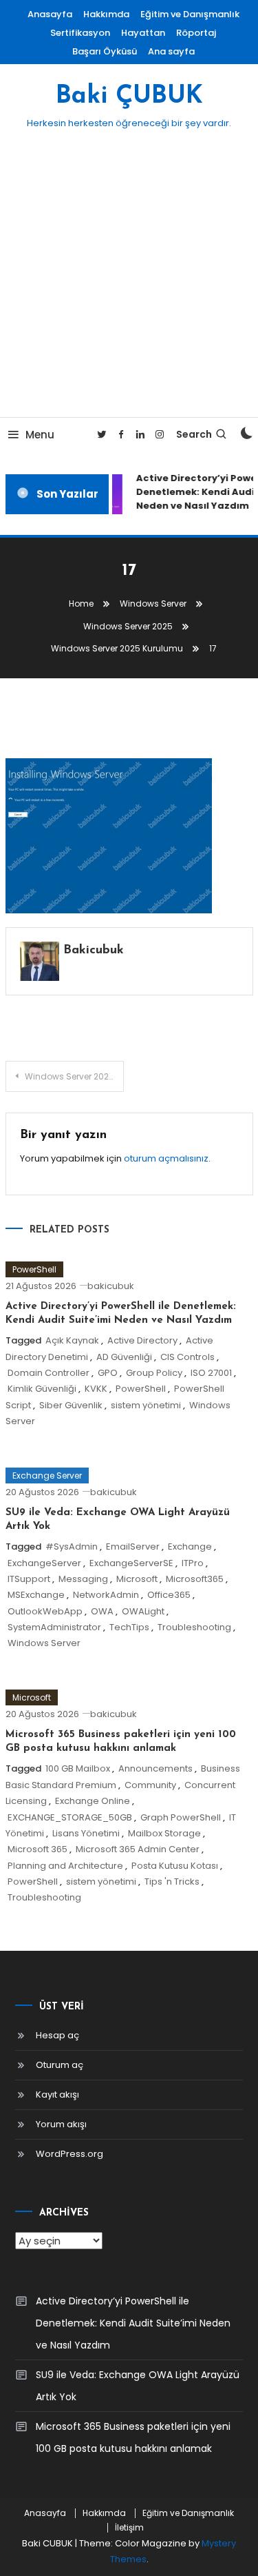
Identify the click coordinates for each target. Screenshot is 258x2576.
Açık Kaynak (72, 1340)
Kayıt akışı (57, 2095)
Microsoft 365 (37, 1849)
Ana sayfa (171, 51)
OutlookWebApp (45, 1611)
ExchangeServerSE (131, 1563)
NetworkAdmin (106, 1595)
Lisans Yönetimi (86, 1833)
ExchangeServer (44, 1563)
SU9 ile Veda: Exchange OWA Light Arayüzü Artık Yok (138, 2386)
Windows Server (44, 1643)
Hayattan (143, 33)
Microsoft (137, 1579)
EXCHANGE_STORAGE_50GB (70, 1817)
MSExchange (36, 1595)
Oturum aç (60, 2065)
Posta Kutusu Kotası (175, 1866)
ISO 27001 (211, 1373)
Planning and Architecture (65, 1866)
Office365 (169, 1595)
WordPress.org (69, 2154)
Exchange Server (47, 1475)
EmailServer (133, 1546)
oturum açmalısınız (166, 1158)
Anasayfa (50, 14)
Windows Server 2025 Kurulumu (75, 1076)
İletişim (129, 2528)
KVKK (96, 1389)
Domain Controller (49, 1373)
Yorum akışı (61, 2124)
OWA (102, 1611)
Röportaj (196, 33)
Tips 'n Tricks (172, 1882)
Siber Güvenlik (71, 1405)
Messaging (83, 1579)
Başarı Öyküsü (105, 51)
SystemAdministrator (54, 1627)
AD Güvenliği (124, 1357)
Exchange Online (93, 1801)
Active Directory (142, 1340)
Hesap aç (57, 2035)
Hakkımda (106, 14)
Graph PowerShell (181, 1817)
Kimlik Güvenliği (42, 1389)
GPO (108, 1373)
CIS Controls (187, 1357)
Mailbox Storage (164, 1833)
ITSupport (29, 1579)
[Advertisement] (129, 281)
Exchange (190, 1546)
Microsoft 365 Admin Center (138, 1849)
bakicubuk (94, 951)
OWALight (143, 1611)
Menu (40, 435)
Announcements (155, 1768)
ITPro (193, 1563)
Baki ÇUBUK (129, 97)
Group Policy (154, 1373)
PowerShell (34, 1269)
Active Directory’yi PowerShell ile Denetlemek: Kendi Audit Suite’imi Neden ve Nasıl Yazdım (133, 2323)
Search (194, 434)
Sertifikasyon (80, 33)
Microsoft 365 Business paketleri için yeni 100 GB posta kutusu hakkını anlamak (133, 2437)
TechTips (129, 1627)
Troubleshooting (194, 1627)
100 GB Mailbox (78, 1768)
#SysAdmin (72, 1546)
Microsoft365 (195, 1579)
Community (150, 1785)
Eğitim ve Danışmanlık (190, 14)
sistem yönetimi (146, 1405)
